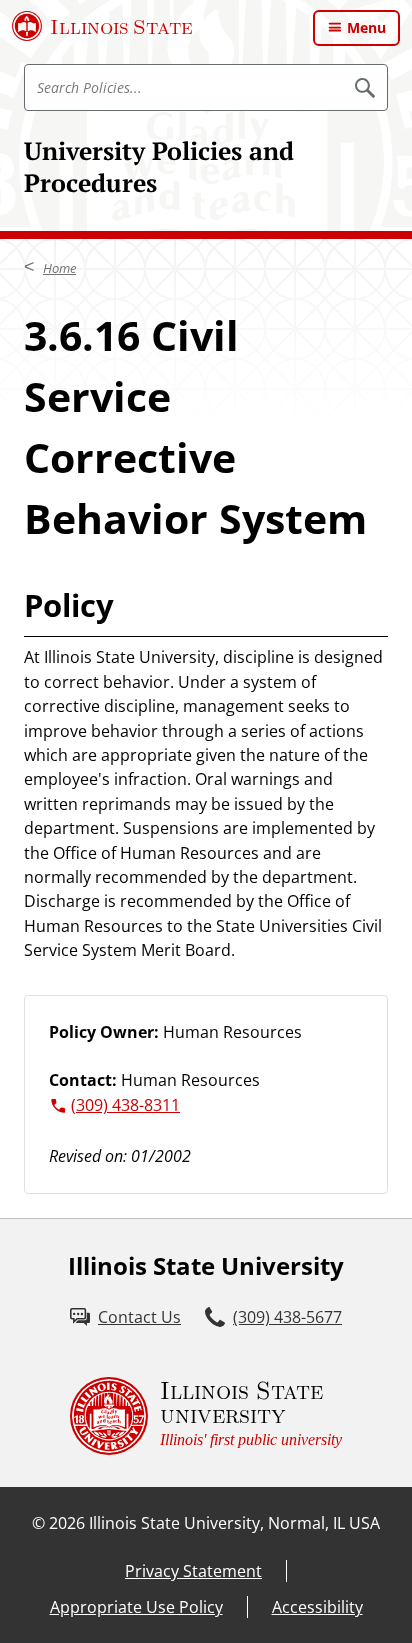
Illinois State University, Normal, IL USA (234, 1523)
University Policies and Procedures (159, 166)
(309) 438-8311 (125, 1105)
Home (59, 268)
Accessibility (317, 1607)
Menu (366, 27)
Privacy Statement (193, 1571)
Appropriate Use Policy (136, 1607)
